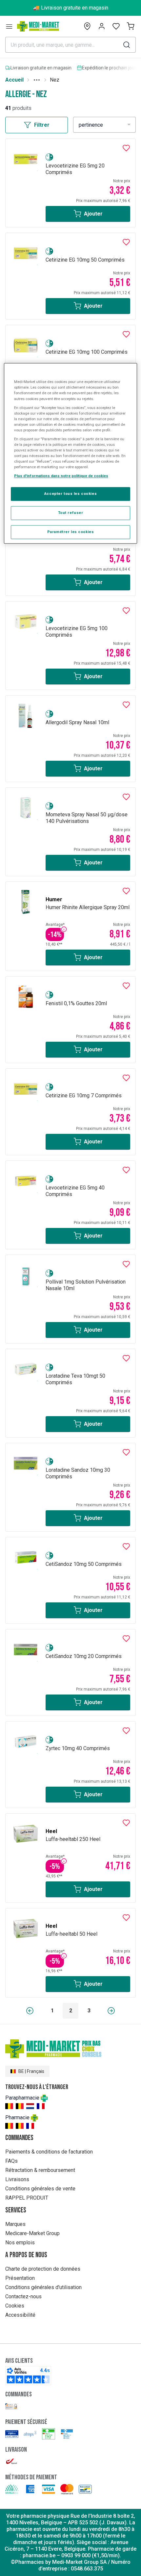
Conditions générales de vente (40, 2189)
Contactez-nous (23, 2296)
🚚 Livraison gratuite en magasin (71, 8)
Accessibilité (20, 2315)
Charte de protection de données (43, 2269)
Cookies (15, 2306)
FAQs (11, 2161)
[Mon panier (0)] (131, 26)
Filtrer (42, 125)
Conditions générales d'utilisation (43, 2287)
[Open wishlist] (116, 26)
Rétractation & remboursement (40, 2170)
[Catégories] (9, 26)
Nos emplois (20, 2243)
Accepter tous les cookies (70, 494)
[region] (71, 454)
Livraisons (17, 2179)
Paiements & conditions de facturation (49, 2152)
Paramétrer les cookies (71, 532)
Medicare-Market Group (32, 2233)
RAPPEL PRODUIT (27, 2198)
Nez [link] (55, 80)
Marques (15, 2224)
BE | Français (31, 2071)
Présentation (20, 2278)
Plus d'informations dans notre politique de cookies (61, 476)
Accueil (14, 80)
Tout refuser (71, 513)
